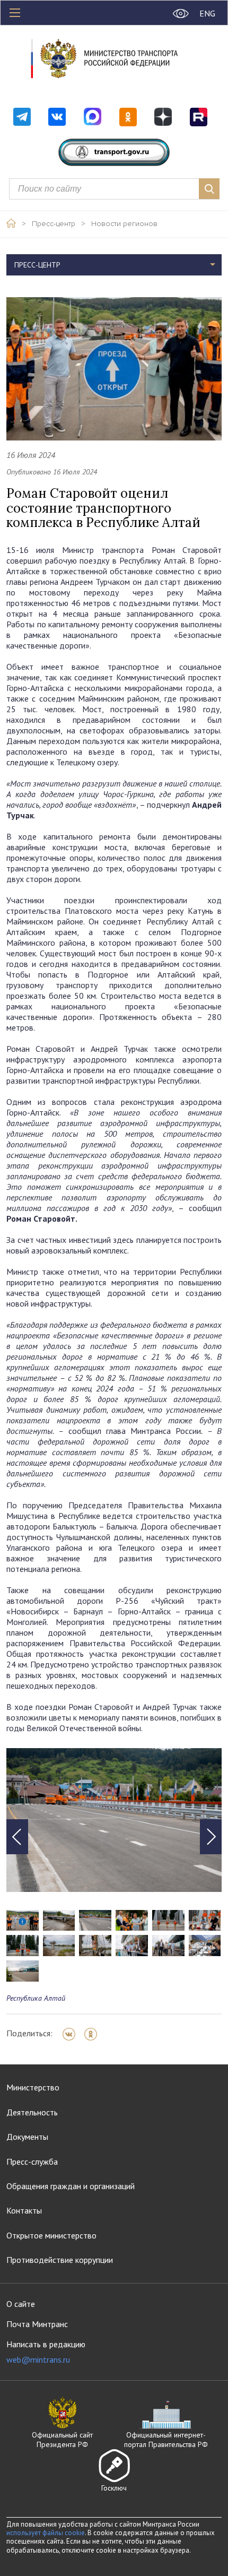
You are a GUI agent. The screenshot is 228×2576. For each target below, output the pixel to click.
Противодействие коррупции (60, 2260)
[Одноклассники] (94, 2034)
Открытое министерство (51, 2235)
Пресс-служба (32, 2162)
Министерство (33, 2087)
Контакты (24, 2210)
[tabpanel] (114, 1820)
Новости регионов (124, 224)
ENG (207, 13)
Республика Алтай (36, 1998)
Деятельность (32, 2112)
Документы (27, 2137)
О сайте (21, 2304)
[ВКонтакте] (72, 2034)
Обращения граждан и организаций (71, 2186)
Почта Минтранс (37, 2324)
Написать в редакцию (46, 2352)
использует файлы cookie (46, 2533)
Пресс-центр (54, 224)
